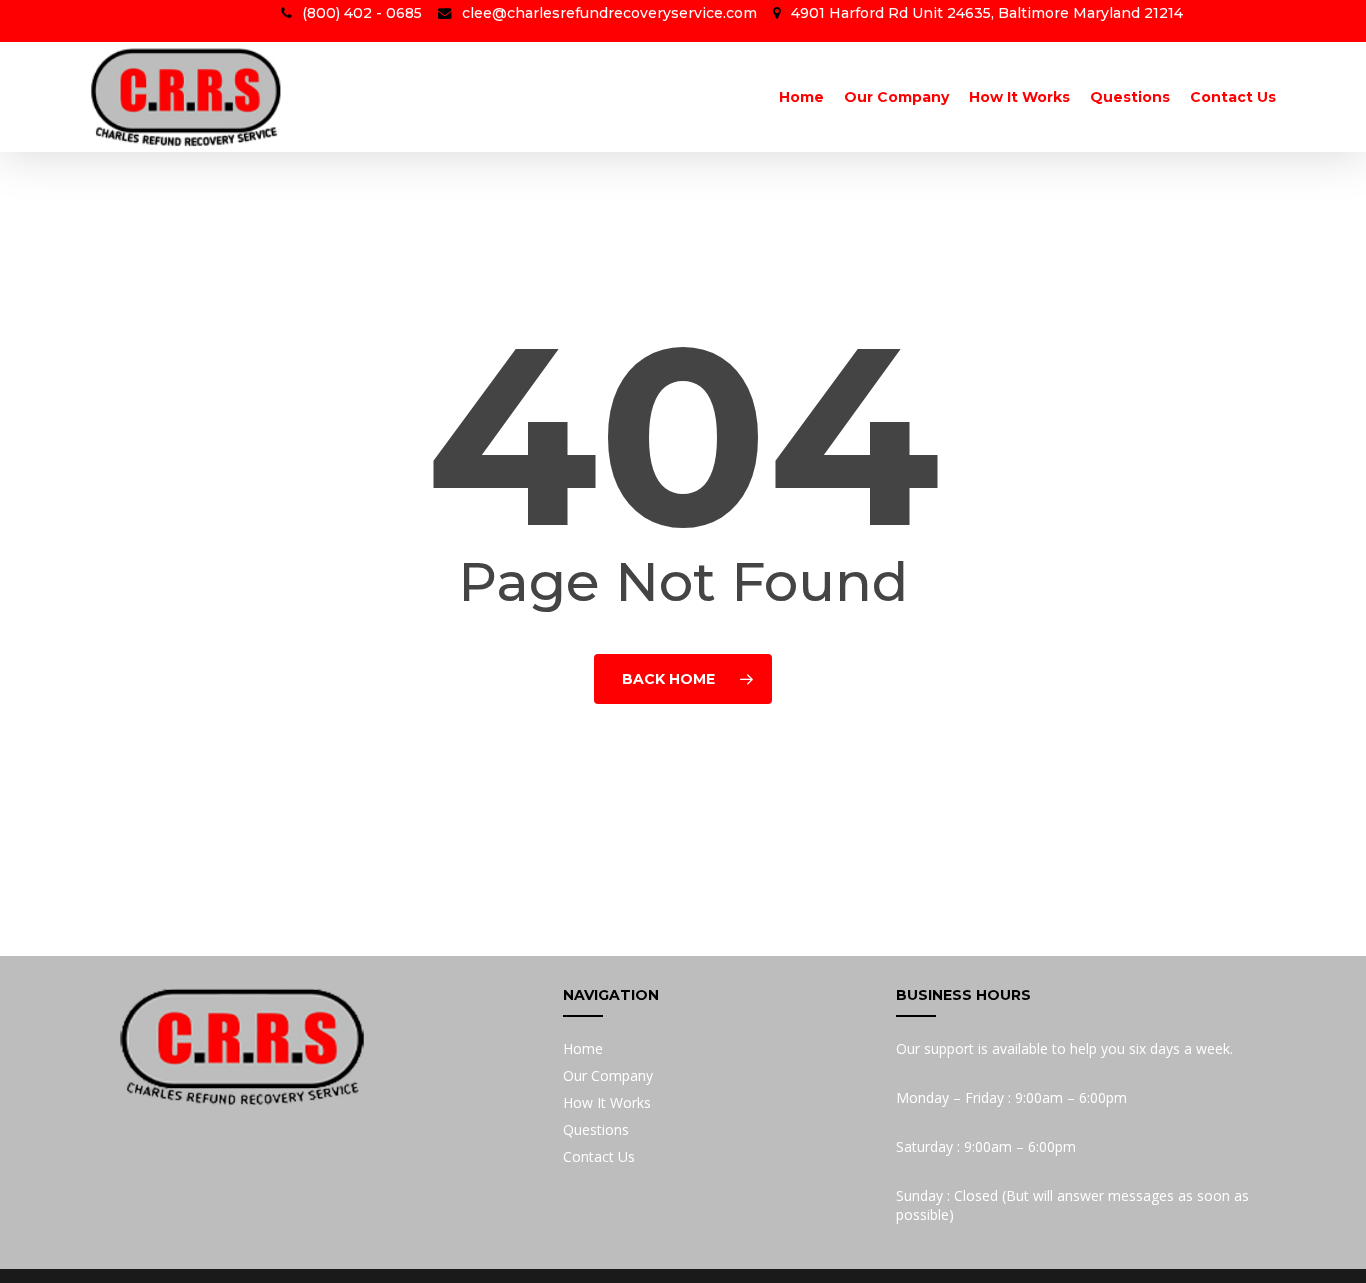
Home (583, 1048)
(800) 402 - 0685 (362, 13)
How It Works (607, 1102)
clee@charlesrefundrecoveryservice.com (609, 13)
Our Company (608, 1075)
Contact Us (599, 1156)
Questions (596, 1129)
